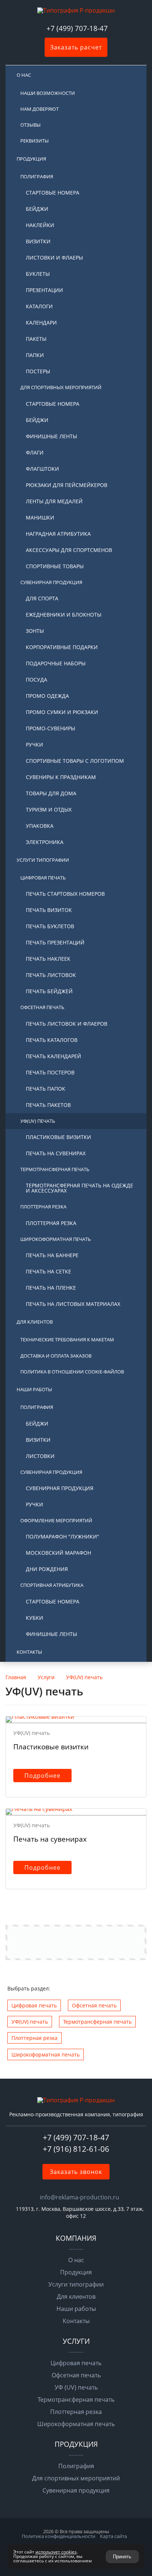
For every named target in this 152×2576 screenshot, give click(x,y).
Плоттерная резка (43, 1207)
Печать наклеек (48, 959)
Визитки (38, 241)
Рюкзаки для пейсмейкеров (67, 485)
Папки (35, 355)
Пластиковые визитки (58, 1137)
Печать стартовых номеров (65, 894)
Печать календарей (53, 1056)
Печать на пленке (51, 1288)
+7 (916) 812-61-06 (76, 2149)
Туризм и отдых (49, 809)
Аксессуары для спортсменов (69, 550)
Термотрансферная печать (55, 1169)
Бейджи (37, 209)
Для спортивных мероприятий (61, 387)
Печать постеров (50, 1072)
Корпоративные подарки (62, 647)
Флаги (35, 452)
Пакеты (36, 339)
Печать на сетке (49, 1271)
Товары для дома (51, 793)
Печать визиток (49, 910)
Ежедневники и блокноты (64, 615)
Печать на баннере (52, 1255)
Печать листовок (51, 975)
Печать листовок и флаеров (67, 1024)
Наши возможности (48, 93)
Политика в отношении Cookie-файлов (72, 1372)
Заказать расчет (76, 47)
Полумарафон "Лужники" (63, 1536)
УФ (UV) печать (76, 2387)
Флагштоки (42, 469)
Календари (41, 323)
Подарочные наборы (56, 663)
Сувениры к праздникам (61, 777)
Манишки (40, 517)
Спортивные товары (55, 566)
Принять (122, 2557)
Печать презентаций (55, 942)
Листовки (40, 1456)
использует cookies (56, 2552)
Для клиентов (35, 1322)
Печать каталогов (52, 1040)
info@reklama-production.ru (80, 2197)
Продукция (31, 159)
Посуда (37, 680)
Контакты (29, 1652)
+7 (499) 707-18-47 (78, 28)
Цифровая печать (43, 878)
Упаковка (40, 826)
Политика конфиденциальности (58, 2536)
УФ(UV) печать (38, 1121)
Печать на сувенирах (56, 1153)
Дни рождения (47, 1569)
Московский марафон (58, 1553)
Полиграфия (37, 176)
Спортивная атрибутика (52, 1585)
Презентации (44, 290)
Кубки (34, 1618)
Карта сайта (113, 2536)
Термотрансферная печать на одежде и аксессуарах (80, 1188)
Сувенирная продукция (51, 582)
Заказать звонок (76, 2172)
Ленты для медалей (54, 501)
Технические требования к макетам (67, 1340)
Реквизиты (34, 141)
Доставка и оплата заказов (56, 1356)
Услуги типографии (43, 860)
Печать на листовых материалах (73, 1304)
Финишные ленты (51, 436)
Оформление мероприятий (56, 1520)
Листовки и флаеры (54, 258)
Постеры (38, 371)
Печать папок (46, 1089)
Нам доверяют (39, 109)
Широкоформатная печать (56, 1239)
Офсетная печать (42, 1007)
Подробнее (42, 1776)
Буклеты (38, 274)
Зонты (35, 631)
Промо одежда (47, 696)
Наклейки (40, 225)
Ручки (34, 745)
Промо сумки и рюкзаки (62, 712)
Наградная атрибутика (58, 534)
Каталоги (39, 306)
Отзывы (30, 125)
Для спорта (42, 598)
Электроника (45, 842)
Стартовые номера (53, 193)
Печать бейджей (49, 991)
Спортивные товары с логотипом (75, 761)
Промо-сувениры (51, 728)
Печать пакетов (48, 1105)
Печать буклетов (50, 926)
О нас (24, 75)
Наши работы (34, 1389)
